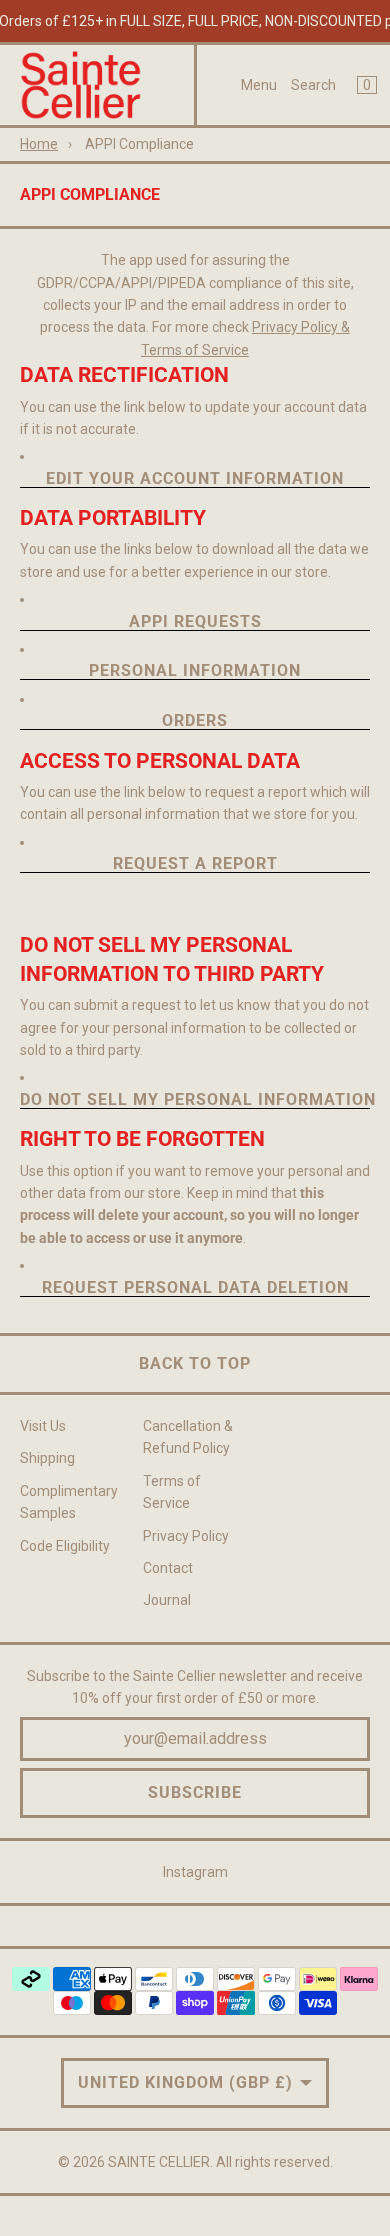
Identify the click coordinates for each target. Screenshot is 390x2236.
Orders (195, 721)
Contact (168, 1568)
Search (313, 85)
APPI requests (195, 622)
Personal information (195, 671)
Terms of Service (172, 1492)
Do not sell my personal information (195, 1100)
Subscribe (195, 1792)
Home (39, 144)
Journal (167, 1600)
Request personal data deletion (195, 1288)
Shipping (47, 1458)
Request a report (195, 864)
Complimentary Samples (69, 1502)
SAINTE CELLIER (159, 2162)
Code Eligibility (65, 1546)
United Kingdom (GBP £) (185, 2082)
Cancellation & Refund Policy (188, 1437)
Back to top (195, 1363)
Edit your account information (195, 479)
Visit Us (43, 1426)
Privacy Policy (186, 1536)
